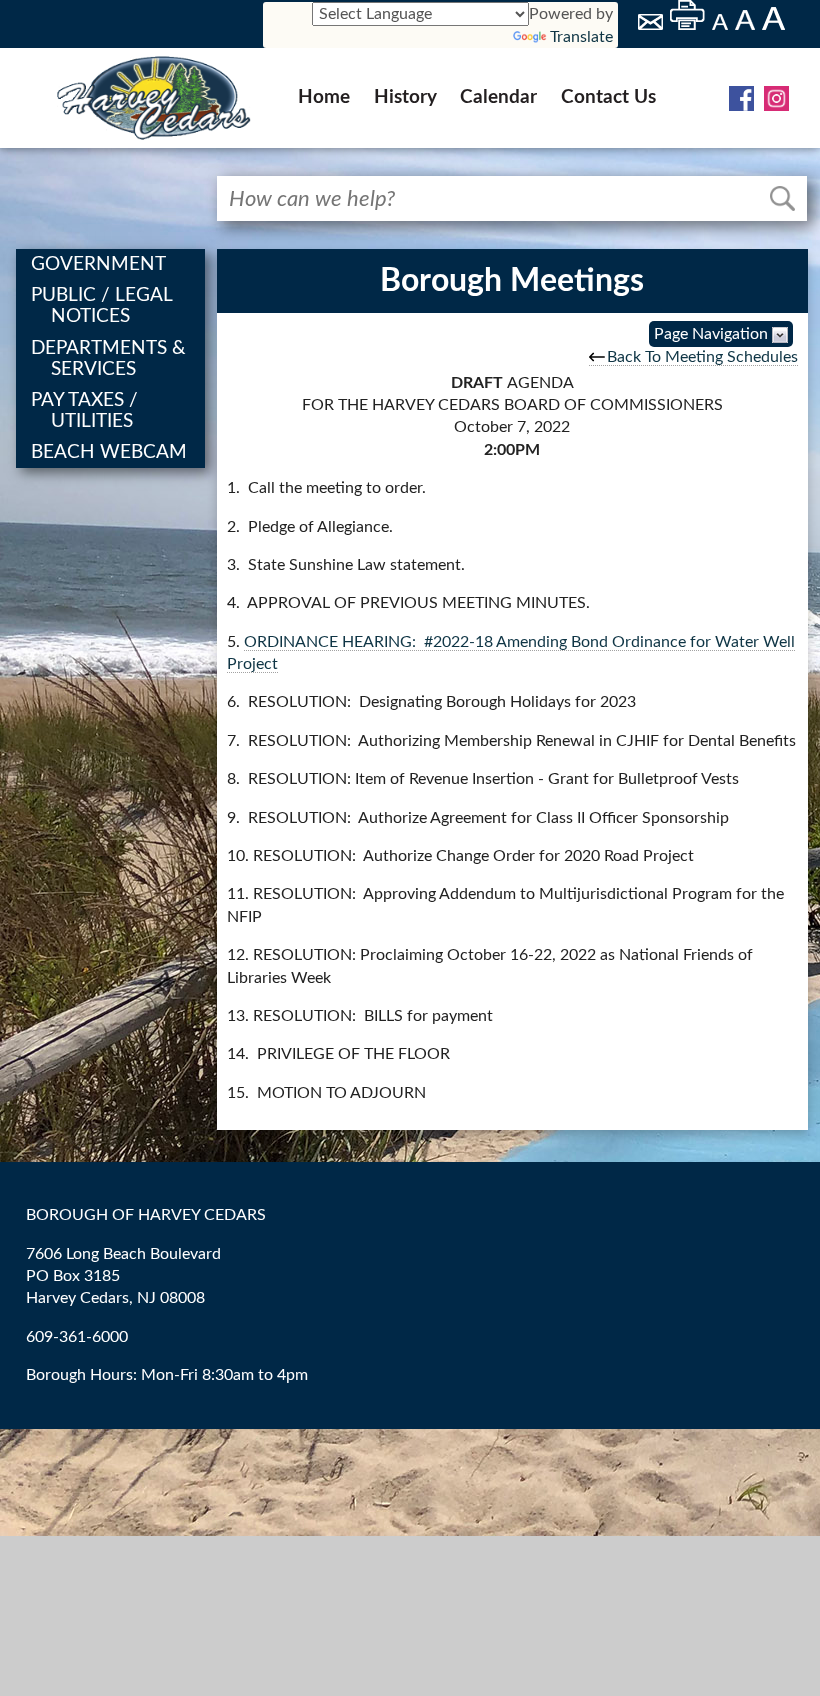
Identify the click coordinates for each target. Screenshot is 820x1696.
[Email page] (652, 25)
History (405, 97)
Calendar (498, 97)
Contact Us (608, 97)
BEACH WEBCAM (112, 452)
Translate (581, 37)
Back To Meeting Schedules (702, 357)
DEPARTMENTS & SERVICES (111, 359)
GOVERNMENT (101, 264)
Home (324, 97)
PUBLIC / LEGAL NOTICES (104, 306)
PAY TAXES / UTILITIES (87, 411)
